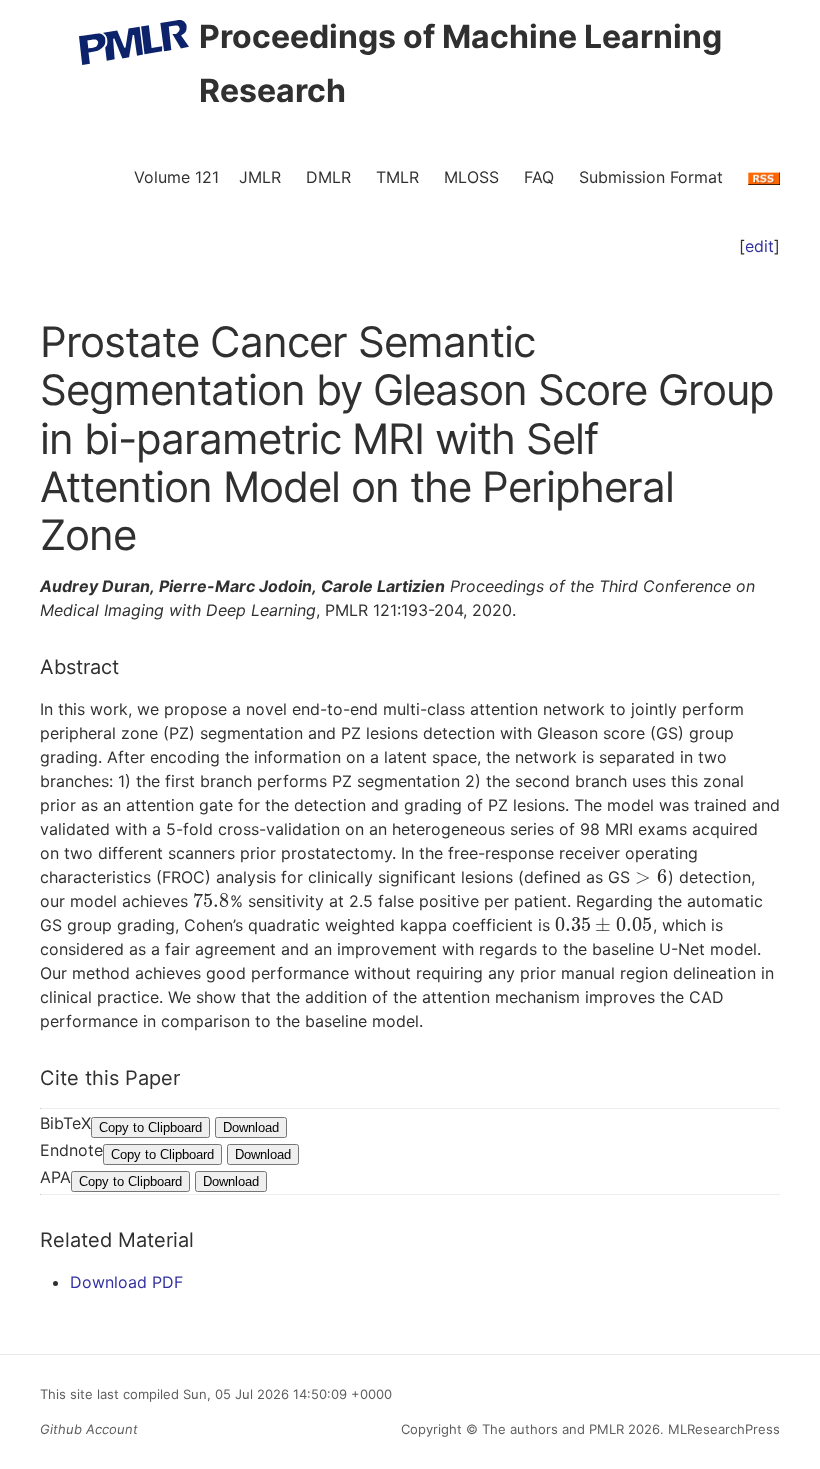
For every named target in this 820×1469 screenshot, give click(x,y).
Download (251, 1127)
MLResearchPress (722, 1429)
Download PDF (126, 1282)
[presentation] (651, 877)
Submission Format (651, 177)
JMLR (260, 177)
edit (759, 246)
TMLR (397, 177)
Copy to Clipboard (150, 1127)
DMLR (328, 177)
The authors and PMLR (553, 1429)
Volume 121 (176, 177)
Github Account (89, 1429)
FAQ (539, 177)
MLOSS (471, 177)
